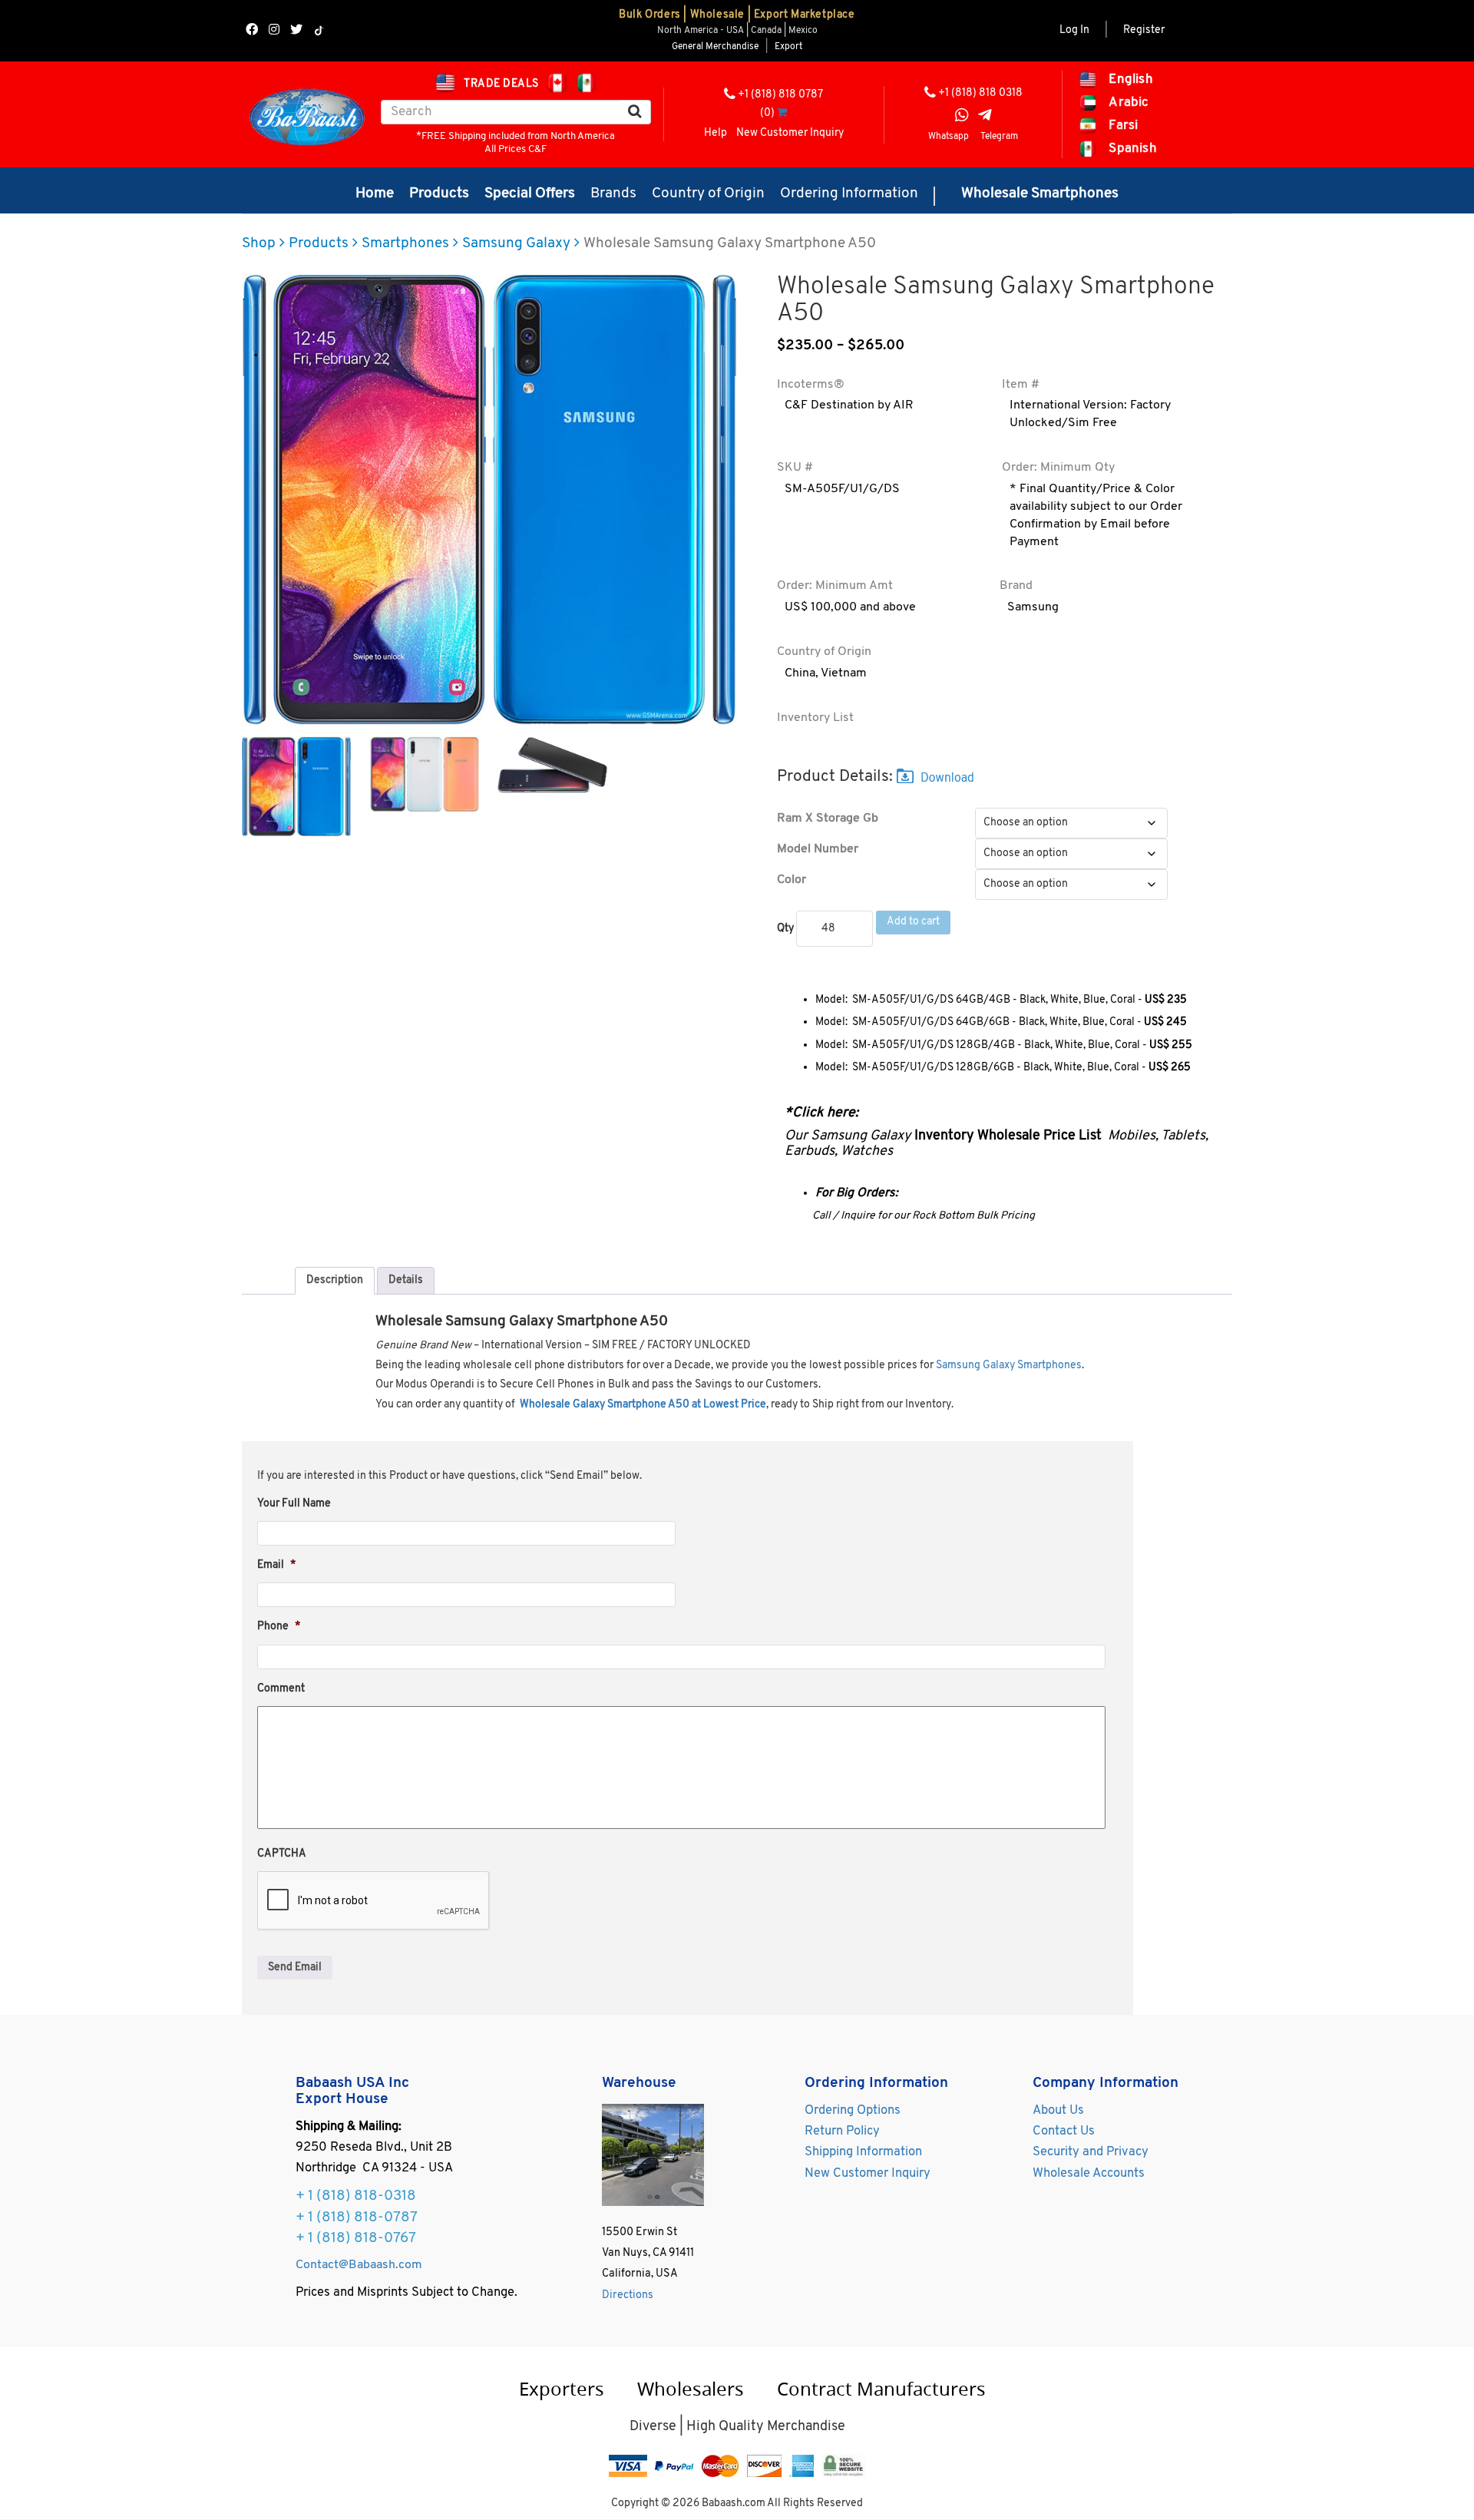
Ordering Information (849, 194)
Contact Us (1064, 2131)
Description (335, 1280)
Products (439, 194)
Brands (613, 194)
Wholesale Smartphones (1040, 194)
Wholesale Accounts (1089, 2174)
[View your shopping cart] (782, 113)
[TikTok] (319, 31)
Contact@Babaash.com (359, 2265)
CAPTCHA (282, 1854)
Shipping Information (863, 2152)
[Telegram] (985, 117)
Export (788, 47)
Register (1144, 30)
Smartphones (405, 244)
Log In (1074, 30)
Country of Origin (708, 194)
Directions (628, 2295)
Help (716, 133)
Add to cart (913, 922)
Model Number (818, 849)
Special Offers (530, 194)
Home (375, 194)
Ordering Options (853, 2111)
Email (276, 1565)
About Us (1058, 2111)
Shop (259, 244)
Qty (785, 929)
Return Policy (842, 2131)
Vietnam (844, 673)
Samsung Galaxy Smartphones (1009, 1366)
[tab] (335, 1281)
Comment (281, 1689)
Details (406, 1280)
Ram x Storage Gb (828, 819)
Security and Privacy (1091, 2152)
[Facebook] (252, 31)
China (800, 673)
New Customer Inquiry (790, 133)
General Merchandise (715, 47)
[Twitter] (296, 31)
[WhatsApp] (962, 117)
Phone (279, 1627)
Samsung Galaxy (516, 244)
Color (792, 880)
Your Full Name (294, 1504)
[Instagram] (274, 31)
